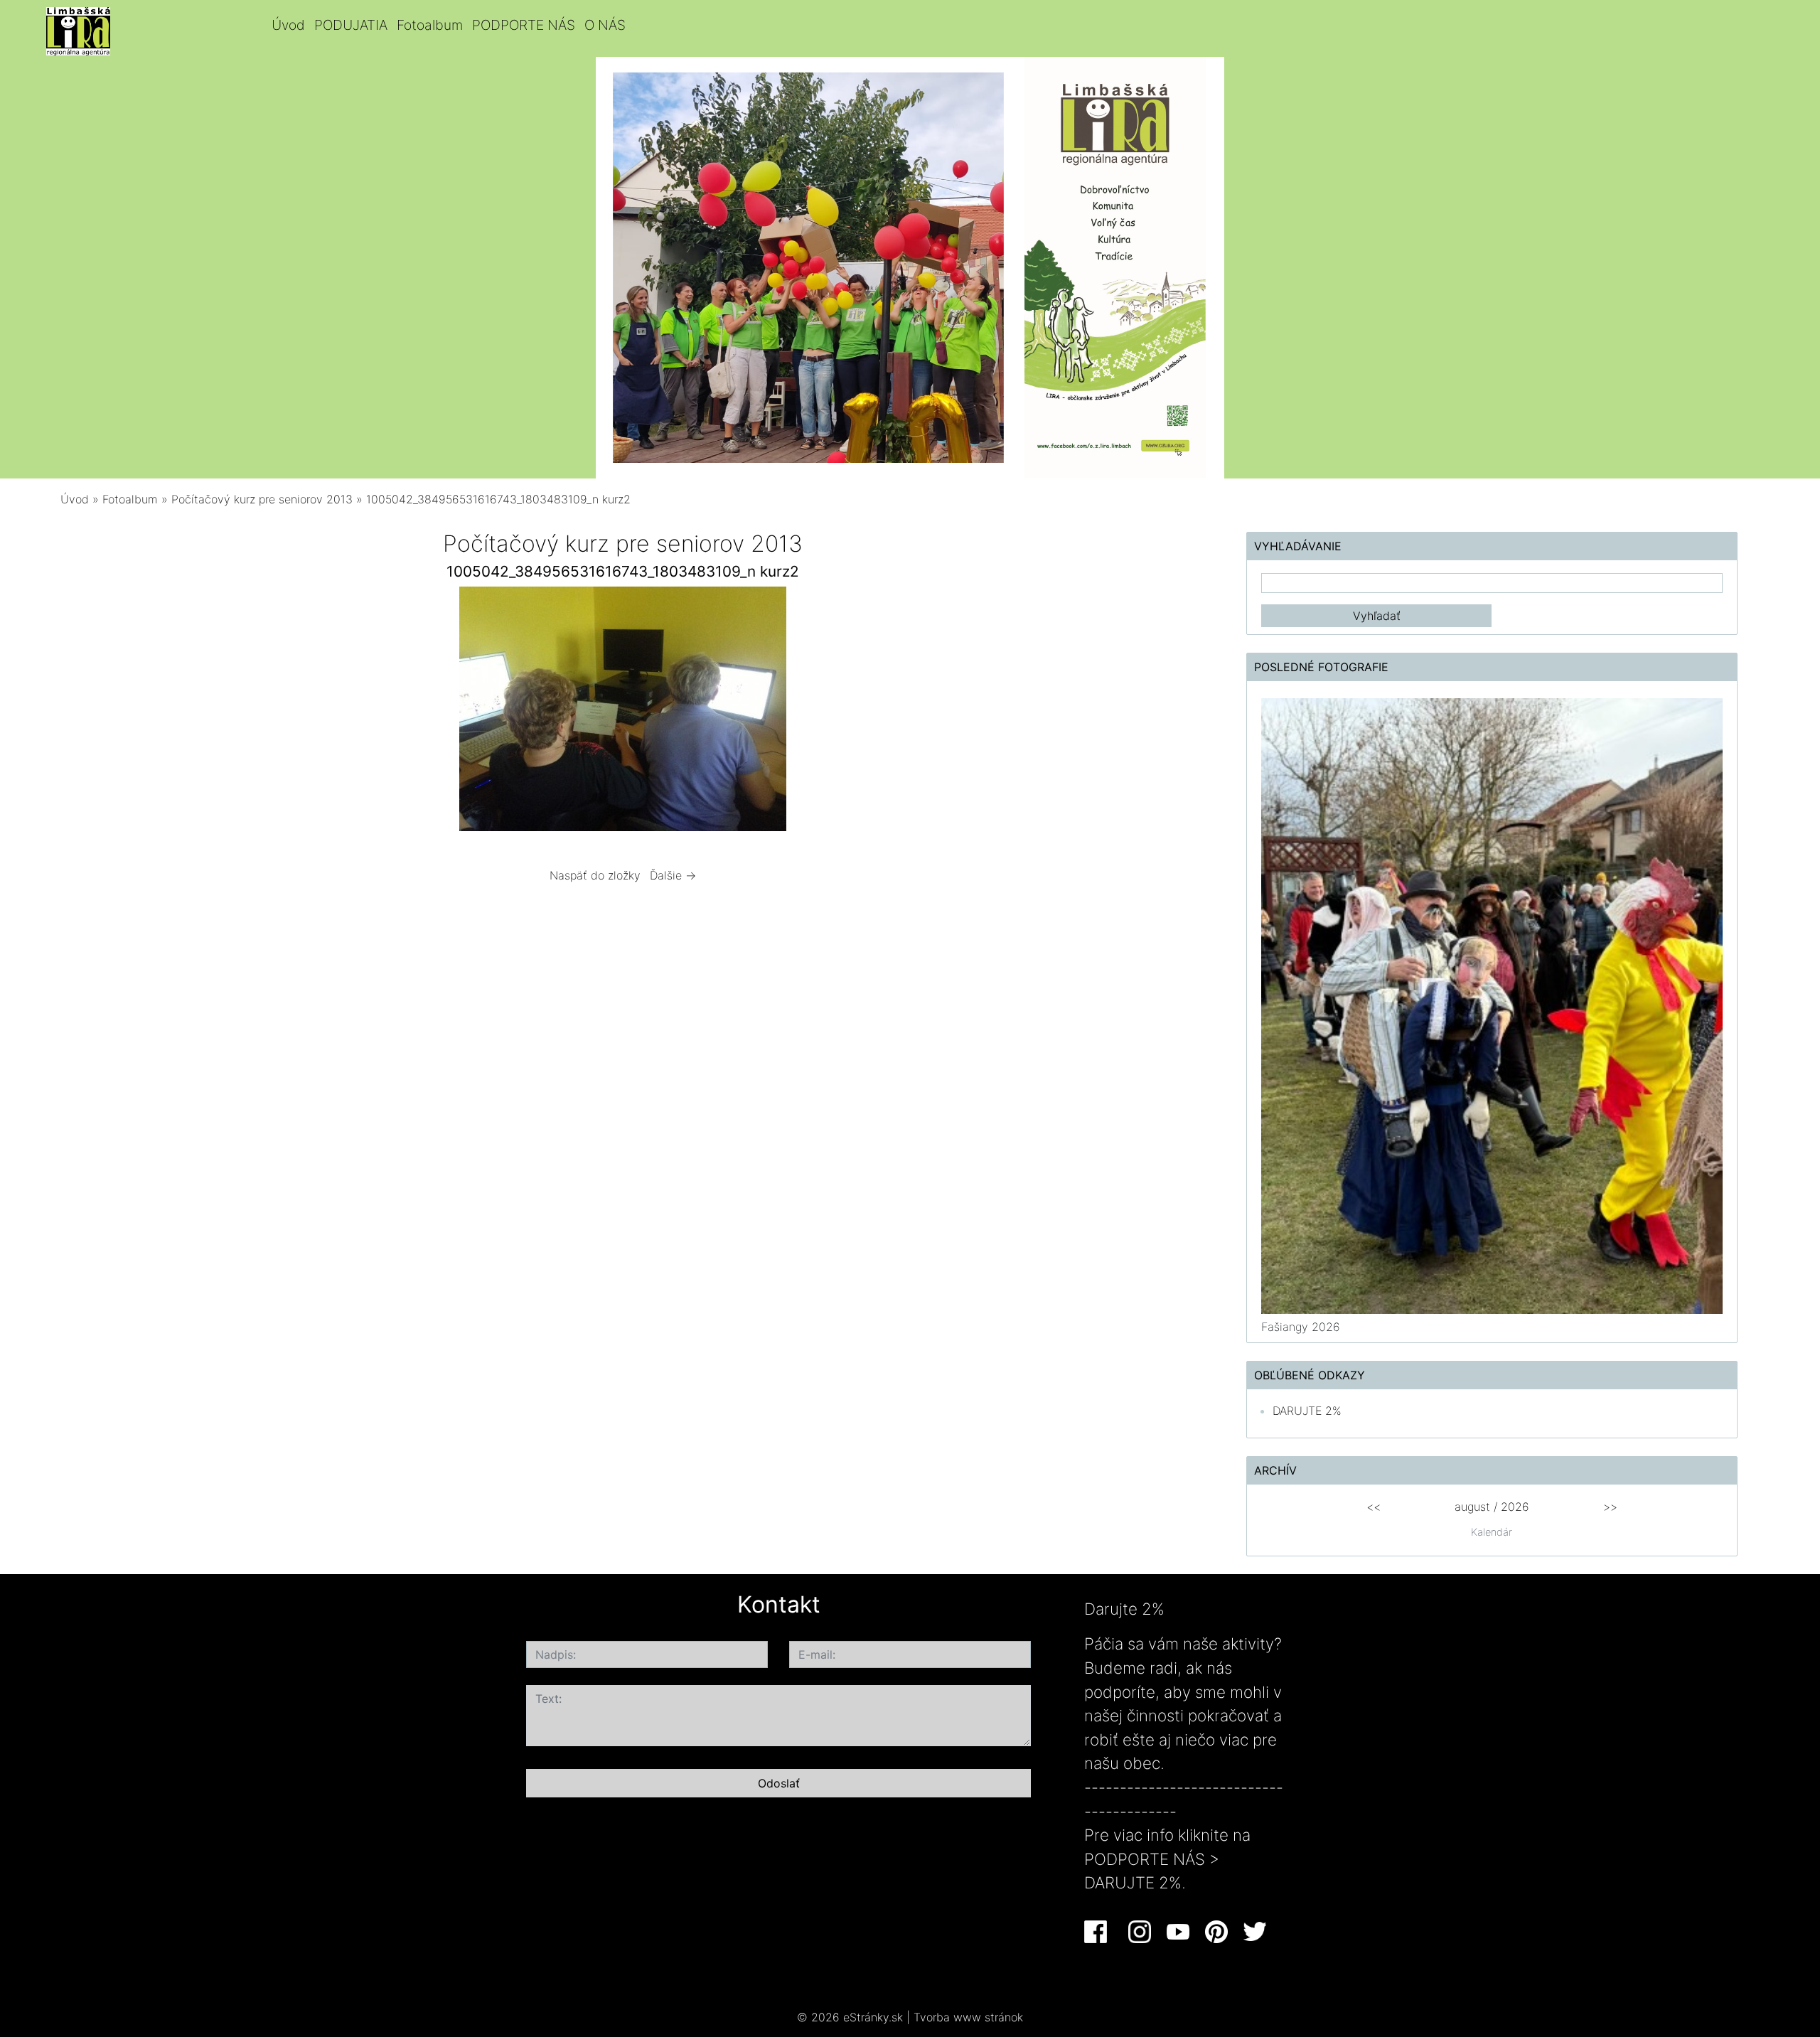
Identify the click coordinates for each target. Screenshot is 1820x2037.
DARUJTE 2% (1307, 1411)
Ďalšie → (673, 875)
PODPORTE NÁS (524, 25)
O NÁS (605, 25)
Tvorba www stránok (968, 2017)
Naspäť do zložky (595, 875)
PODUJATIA (351, 25)
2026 (1515, 1507)
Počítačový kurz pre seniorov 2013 (262, 499)
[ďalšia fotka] (1005, 712)
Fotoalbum (430, 25)
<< (1374, 1507)
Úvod (288, 25)
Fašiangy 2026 (1301, 1327)
